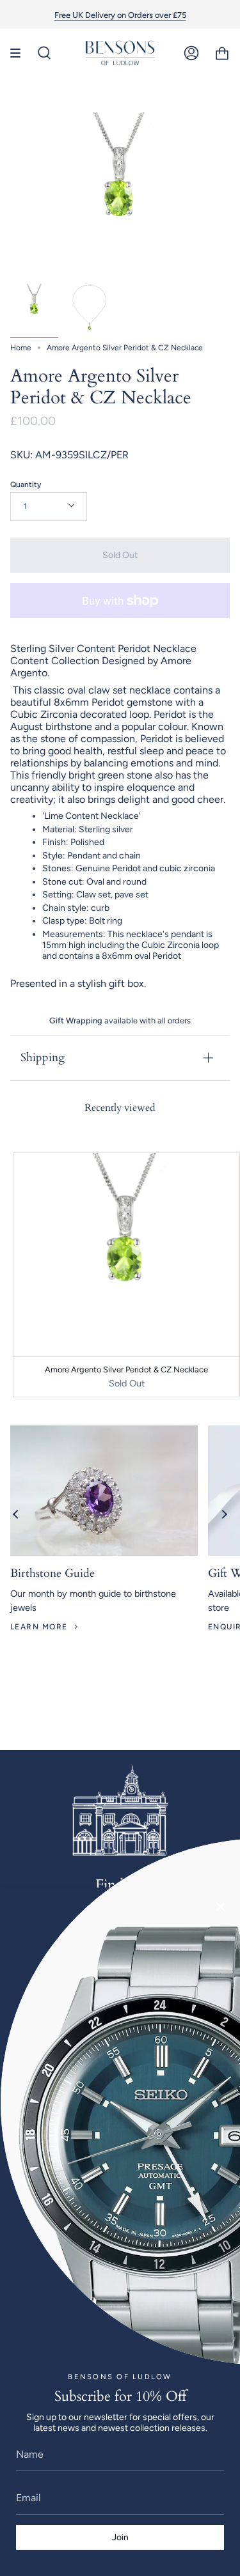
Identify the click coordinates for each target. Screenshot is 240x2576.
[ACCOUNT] (191, 53)
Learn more (39, 1627)
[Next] (224, 1514)
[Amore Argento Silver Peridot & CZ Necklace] (34, 308)
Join (120, 2537)
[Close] (221, 1907)
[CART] (222, 53)
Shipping (43, 1058)
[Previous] (16, 1514)
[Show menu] (20, 53)
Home (21, 348)
